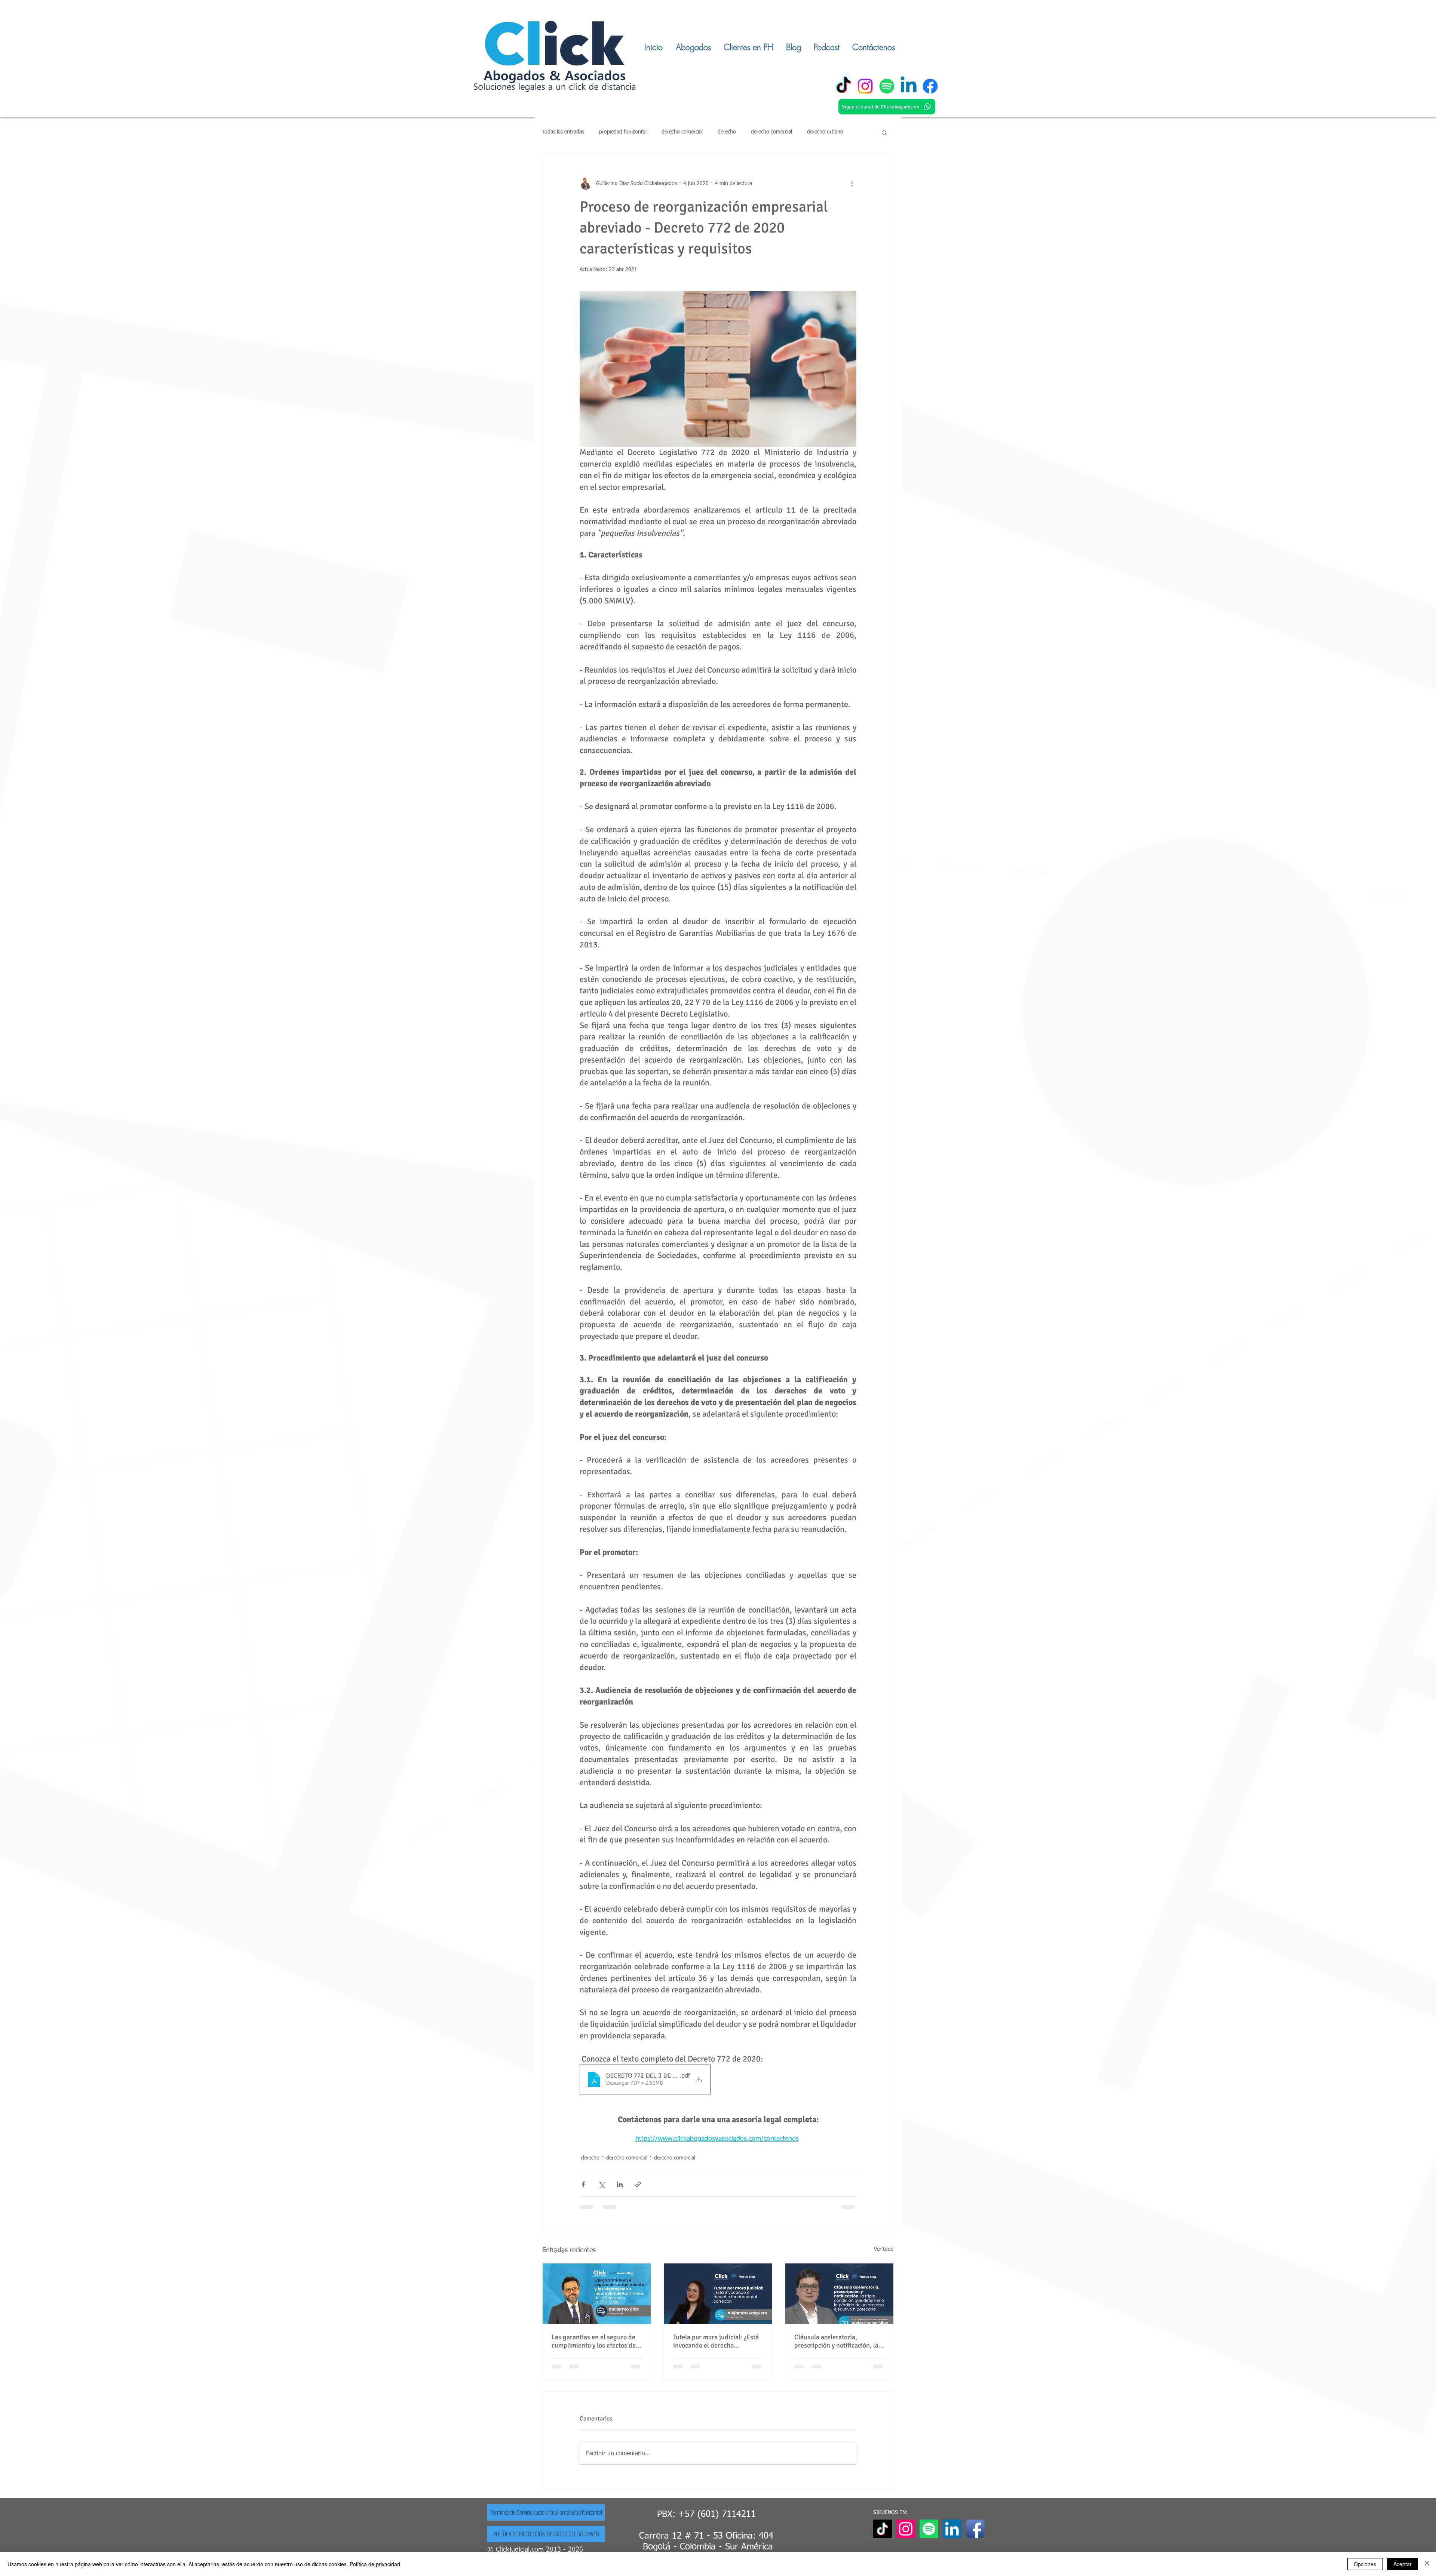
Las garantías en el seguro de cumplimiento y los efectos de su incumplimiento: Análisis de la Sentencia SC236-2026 (596, 2341)
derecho (727, 132)
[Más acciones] (852, 184)
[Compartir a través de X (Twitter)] (602, 2184)
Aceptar (1403, 2564)
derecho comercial (682, 132)
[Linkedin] (909, 86)
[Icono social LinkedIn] (952, 2529)
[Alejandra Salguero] (718, 2294)
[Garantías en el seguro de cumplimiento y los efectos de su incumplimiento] (597, 2294)
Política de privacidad (375, 2564)
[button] (884, 132)
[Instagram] (865, 86)
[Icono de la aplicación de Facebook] (975, 2529)
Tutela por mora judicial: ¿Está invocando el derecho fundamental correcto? (716, 2341)
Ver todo (884, 2249)
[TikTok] (843, 86)
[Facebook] (930, 86)
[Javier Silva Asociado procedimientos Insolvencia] (839, 2294)
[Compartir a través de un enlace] (638, 2184)
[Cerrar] (1427, 2564)
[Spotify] (887, 86)
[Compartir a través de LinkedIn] (620, 2184)
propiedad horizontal (623, 132)
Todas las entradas (563, 132)
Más (811, 132)
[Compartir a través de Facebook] (583, 2184)
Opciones (1365, 2564)
